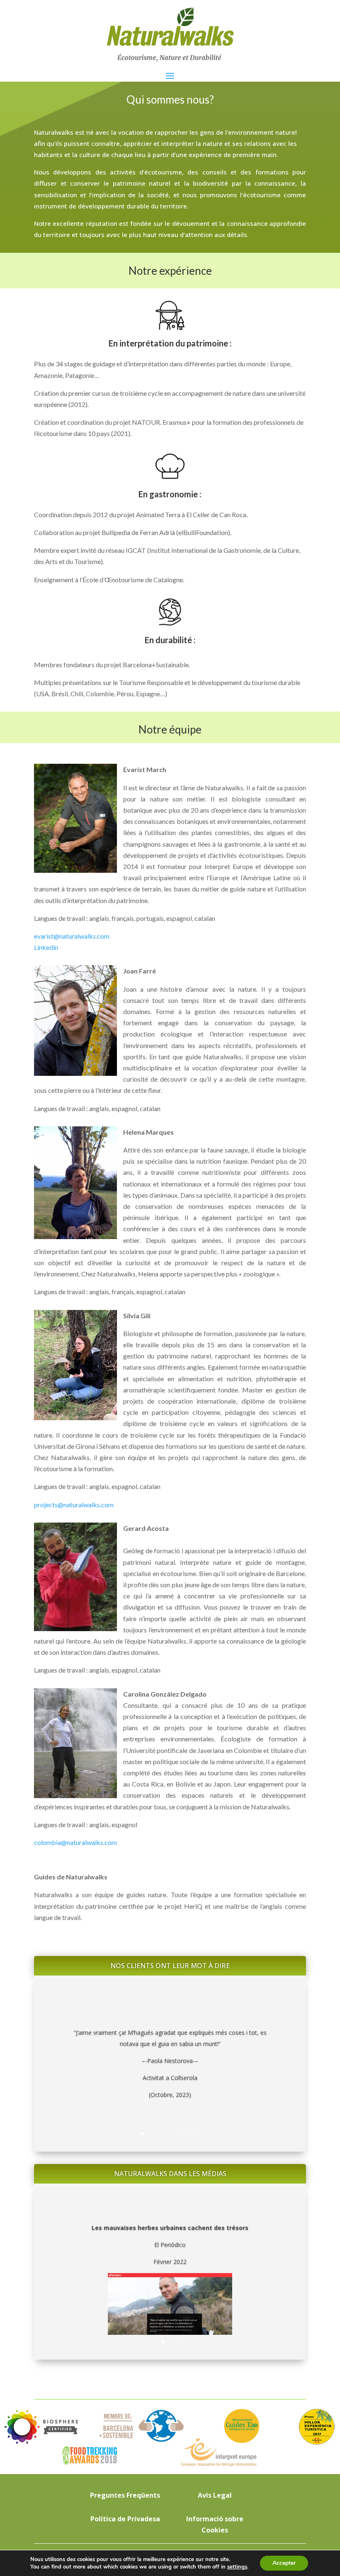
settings (237, 2567)
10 (198, 2134)
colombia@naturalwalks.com (75, 1842)
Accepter (284, 2563)
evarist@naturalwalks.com (72, 936)
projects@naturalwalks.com (74, 1505)
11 (205, 2134)
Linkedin (46, 947)
